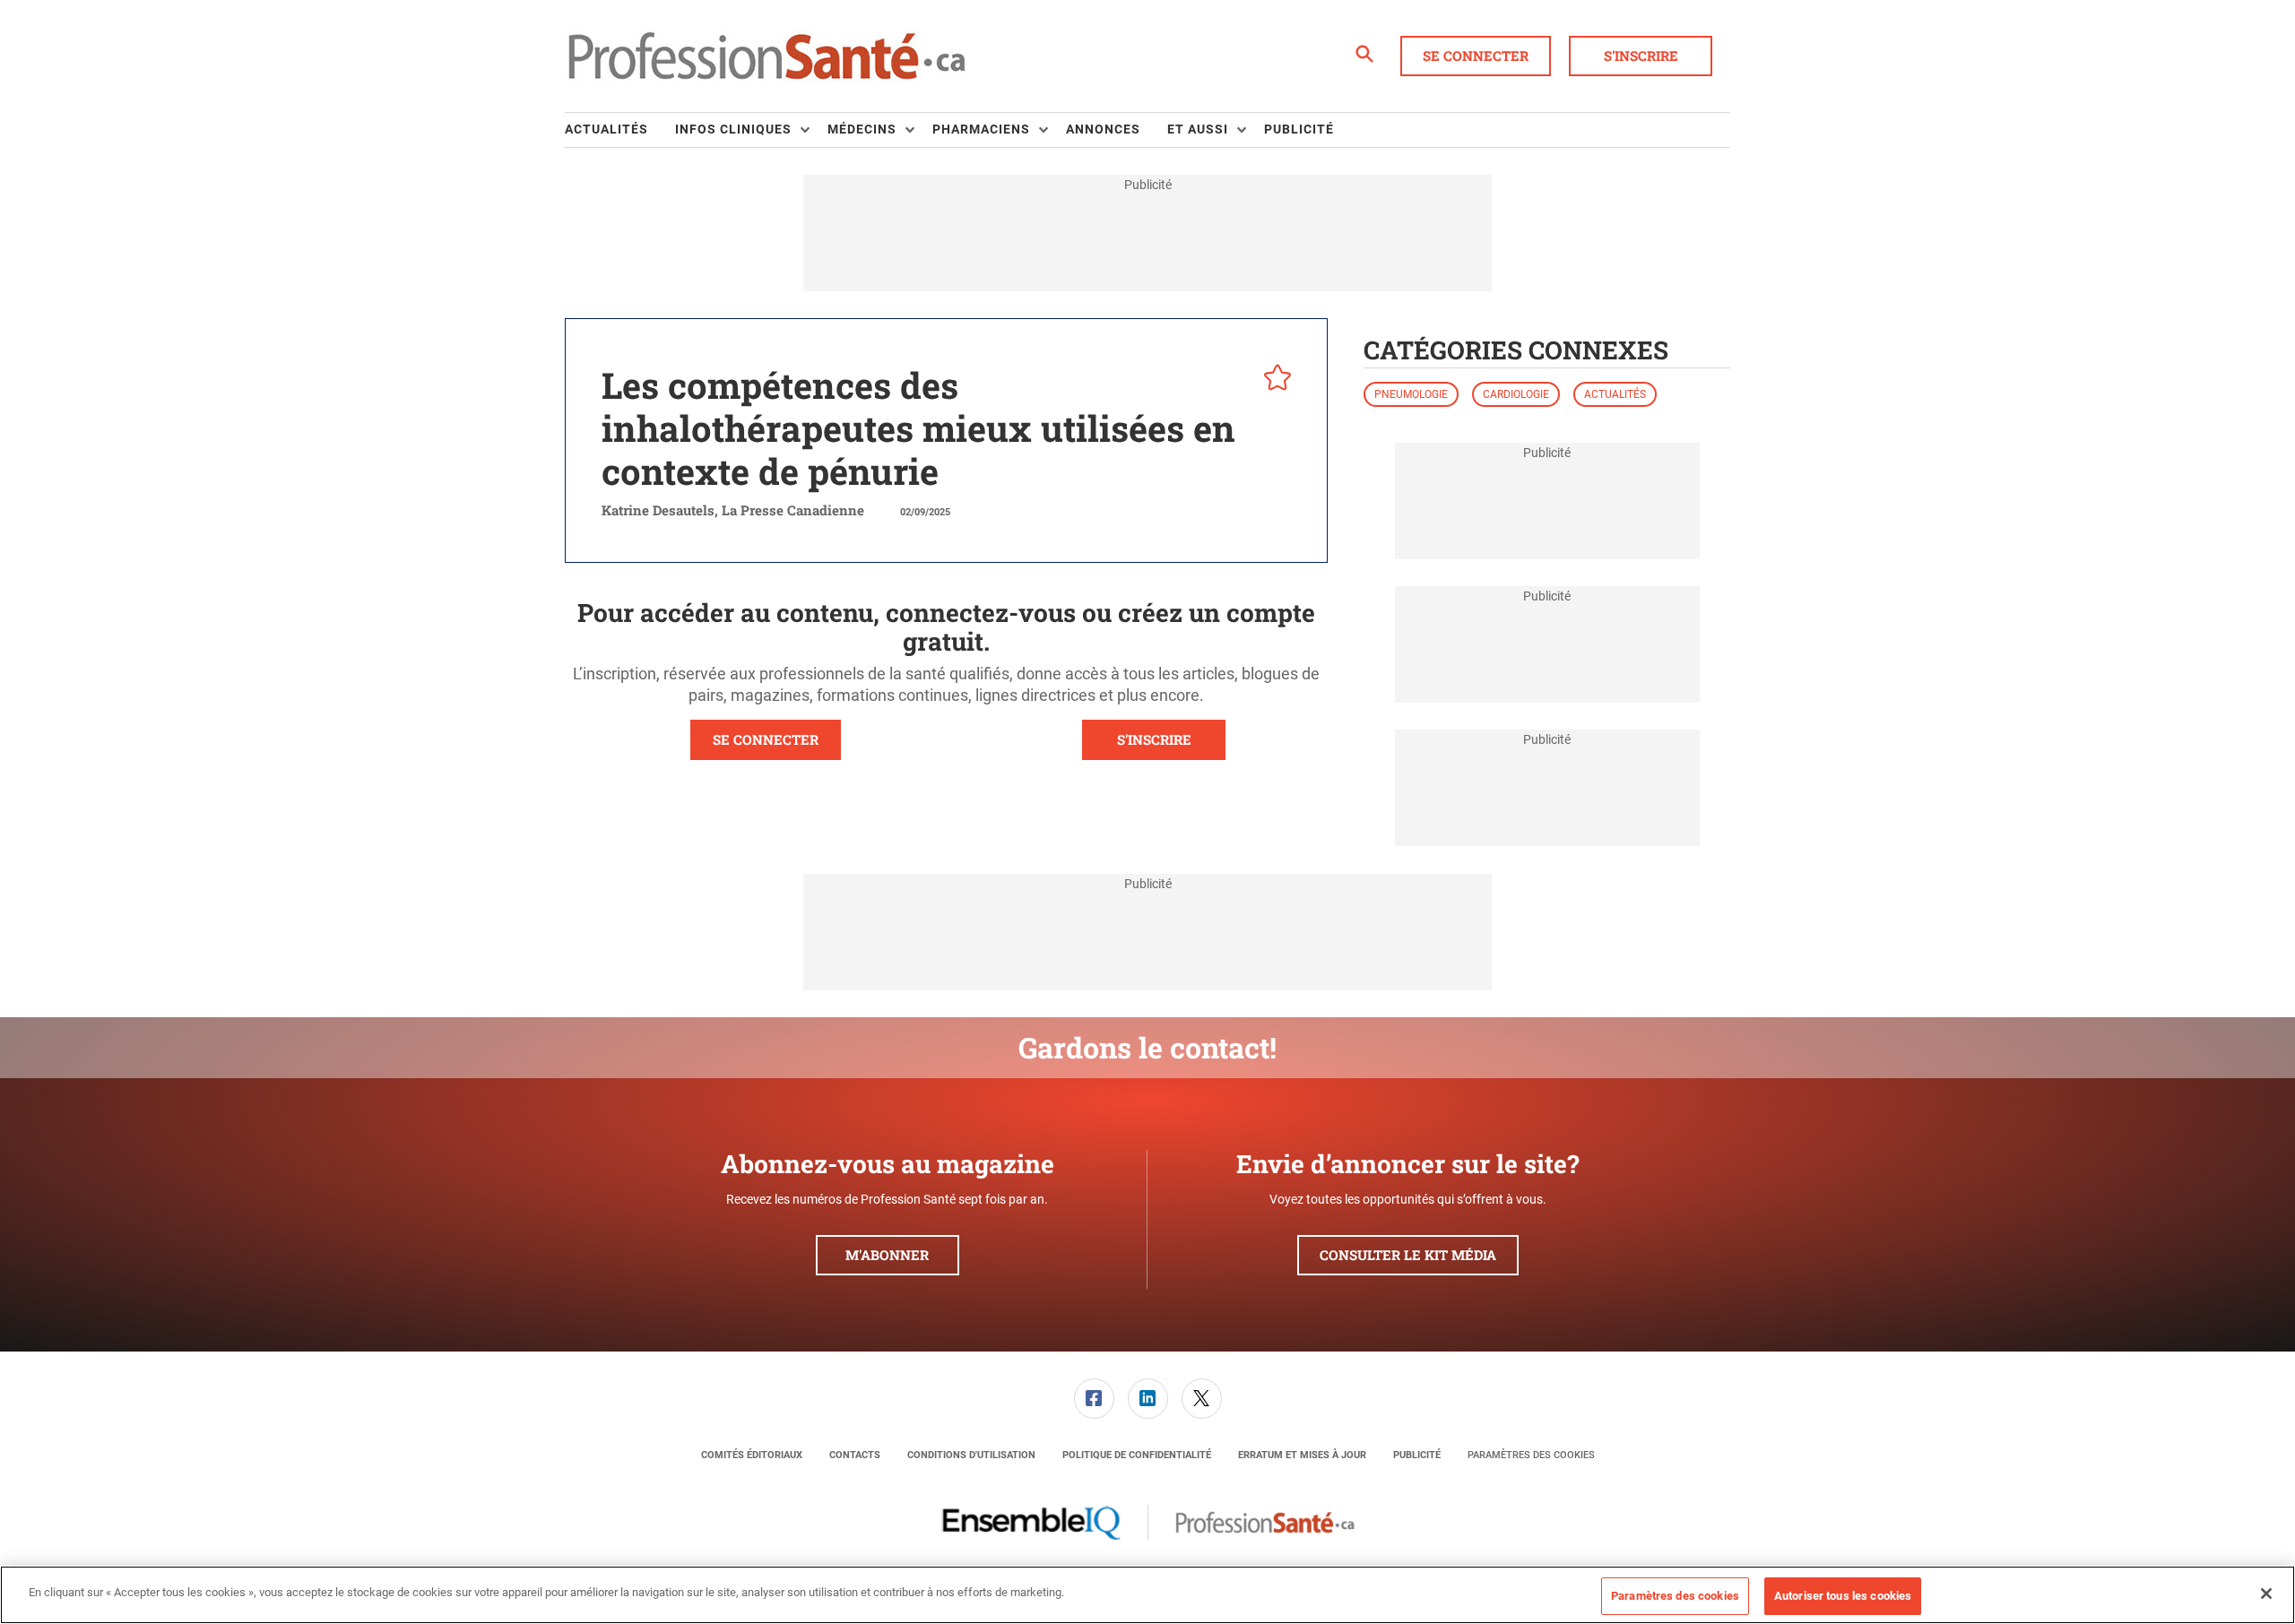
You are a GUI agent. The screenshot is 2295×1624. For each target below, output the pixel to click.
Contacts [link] (855, 1455)
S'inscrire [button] (1641, 56)
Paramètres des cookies (1531, 1455)
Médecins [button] (862, 129)
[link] (1094, 1399)
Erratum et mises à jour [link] (1302, 1455)
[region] (1147, 1595)
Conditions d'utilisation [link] (971, 1455)
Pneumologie (1411, 394)
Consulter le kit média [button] (1408, 1255)
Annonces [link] (1103, 129)
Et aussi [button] (1198, 129)
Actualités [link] (606, 129)
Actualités (1615, 394)
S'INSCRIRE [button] (1154, 739)
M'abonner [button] (887, 1255)
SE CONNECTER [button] (766, 739)
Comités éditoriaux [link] (752, 1455)
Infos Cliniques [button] (733, 129)
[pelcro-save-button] (1273, 380)
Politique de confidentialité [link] (1137, 1455)
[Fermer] (2266, 1594)
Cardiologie (1516, 394)
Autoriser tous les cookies (1843, 1596)
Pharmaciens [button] (981, 129)
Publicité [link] (1299, 129)
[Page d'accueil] (766, 56)
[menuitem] (620, 130)
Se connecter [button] (1476, 56)
